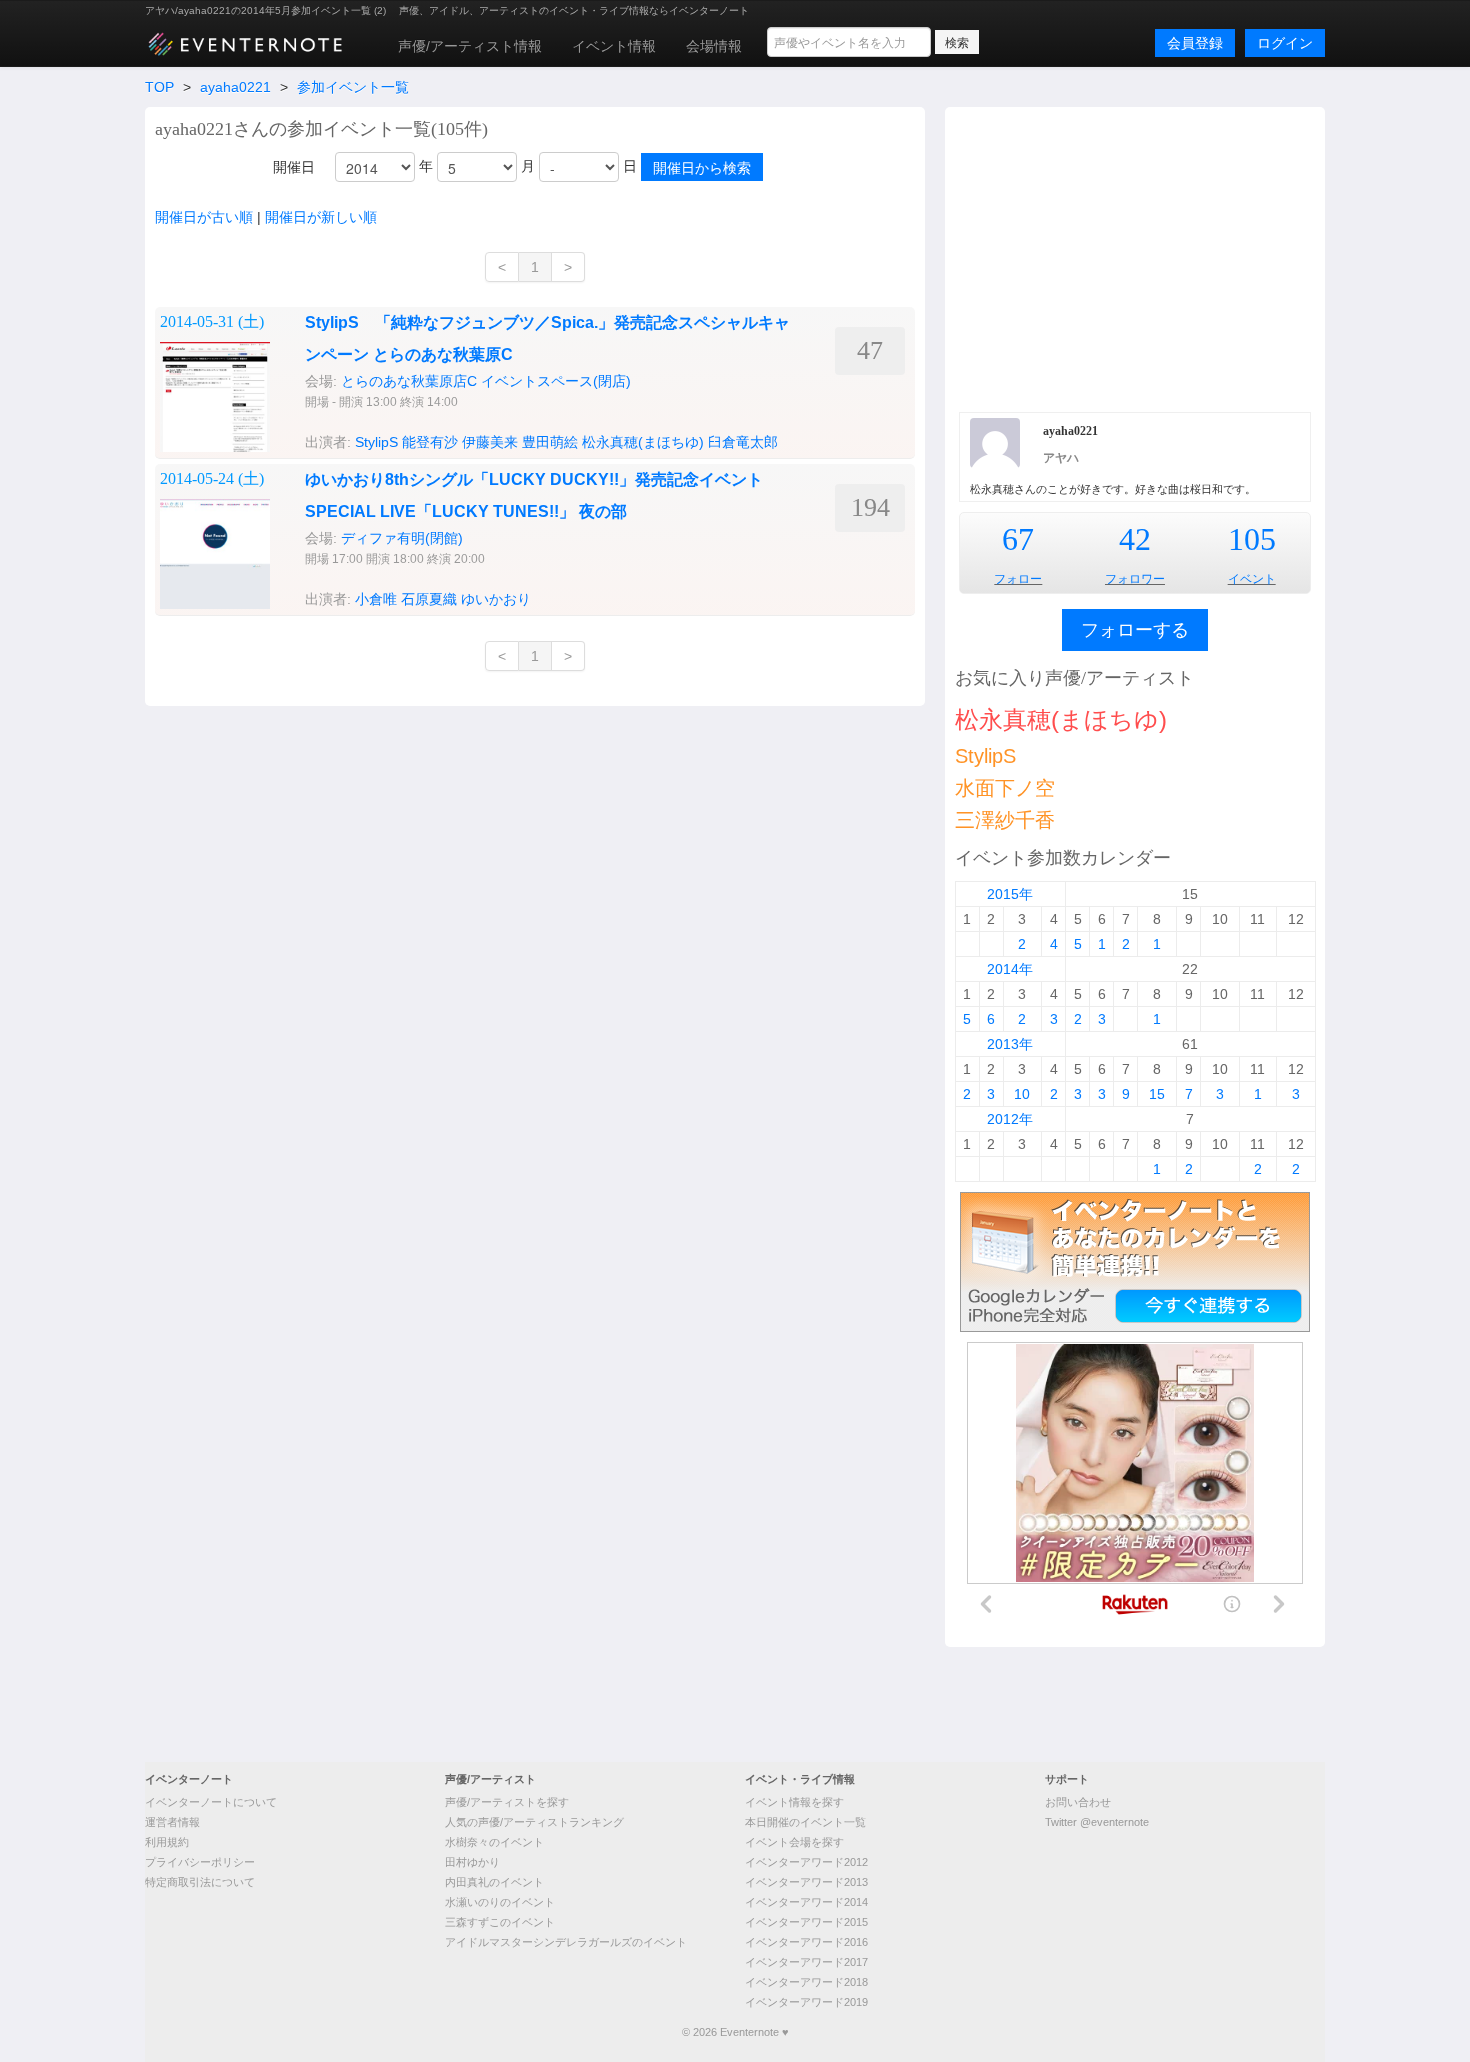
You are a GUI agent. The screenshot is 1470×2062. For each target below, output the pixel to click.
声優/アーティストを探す (507, 1802)
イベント (1252, 579)
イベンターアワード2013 (806, 1882)
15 (1157, 1094)
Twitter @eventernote (1097, 1822)
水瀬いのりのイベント (500, 1902)
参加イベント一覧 (353, 87)
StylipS (376, 442)
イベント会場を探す (794, 1842)
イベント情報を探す (794, 1802)
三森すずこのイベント (500, 1922)
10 (1022, 1094)
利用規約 (167, 1842)
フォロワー (1135, 579)
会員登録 (1195, 43)
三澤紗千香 (1005, 820)
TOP (159, 87)
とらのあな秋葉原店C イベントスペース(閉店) (486, 381)
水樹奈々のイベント (494, 1842)
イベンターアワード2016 (806, 1942)
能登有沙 (430, 442)
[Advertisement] (1135, 257)
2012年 (1010, 1119)
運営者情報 (172, 1822)
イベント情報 (614, 46)
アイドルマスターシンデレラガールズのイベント (566, 1942)
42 (1135, 539)
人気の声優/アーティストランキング (534, 1822)
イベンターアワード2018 (806, 1982)
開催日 (294, 167)
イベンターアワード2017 (806, 1962)
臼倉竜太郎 (743, 442)
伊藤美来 (490, 442)
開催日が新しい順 (321, 217)
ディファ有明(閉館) (402, 538)
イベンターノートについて (211, 1802)
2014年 (1010, 969)
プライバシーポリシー (200, 1862)
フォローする (1135, 630)
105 (1252, 539)
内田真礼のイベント (494, 1882)
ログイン (1285, 43)
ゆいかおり (496, 599)
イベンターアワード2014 (806, 1902)
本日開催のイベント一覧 (805, 1822)
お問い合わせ (1078, 1802)
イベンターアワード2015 (806, 1922)
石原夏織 (429, 599)
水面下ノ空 (1005, 788)
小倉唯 (376, 599)
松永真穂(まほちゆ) (643, 442)
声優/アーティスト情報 (470, 46)
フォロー (1018, 579)
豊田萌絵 (550, 442)
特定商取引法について (200, 1882)
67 (1018, 539)
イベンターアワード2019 (806, 2002)
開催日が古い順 (204, 217)
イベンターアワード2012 (806, 1862)
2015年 (1010, 894)
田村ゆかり (472, 1862)
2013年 (1010, 1044)
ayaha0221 (235, 87)
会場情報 (714, 46)
